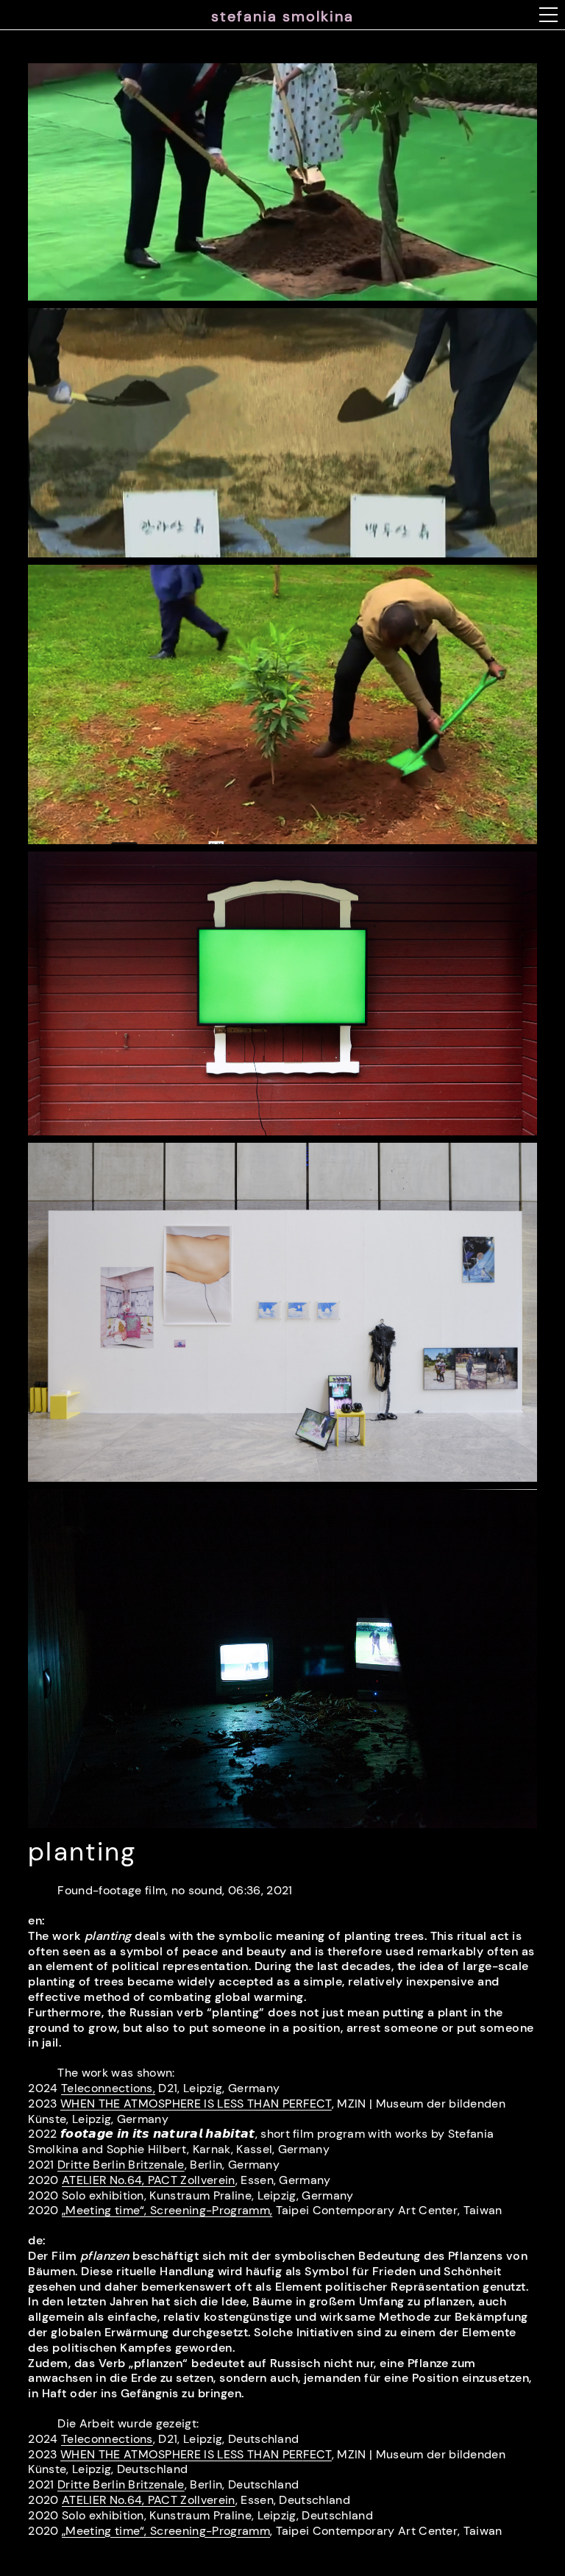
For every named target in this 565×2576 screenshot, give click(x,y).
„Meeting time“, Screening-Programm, (167, 2210)
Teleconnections (107, 2439)
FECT (196, 2454)
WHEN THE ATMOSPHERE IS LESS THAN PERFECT (196, 2104)
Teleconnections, (108, 2088)
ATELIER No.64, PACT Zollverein (149, 2180)
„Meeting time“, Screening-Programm (166, 2531)
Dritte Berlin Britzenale (121, 2165)
